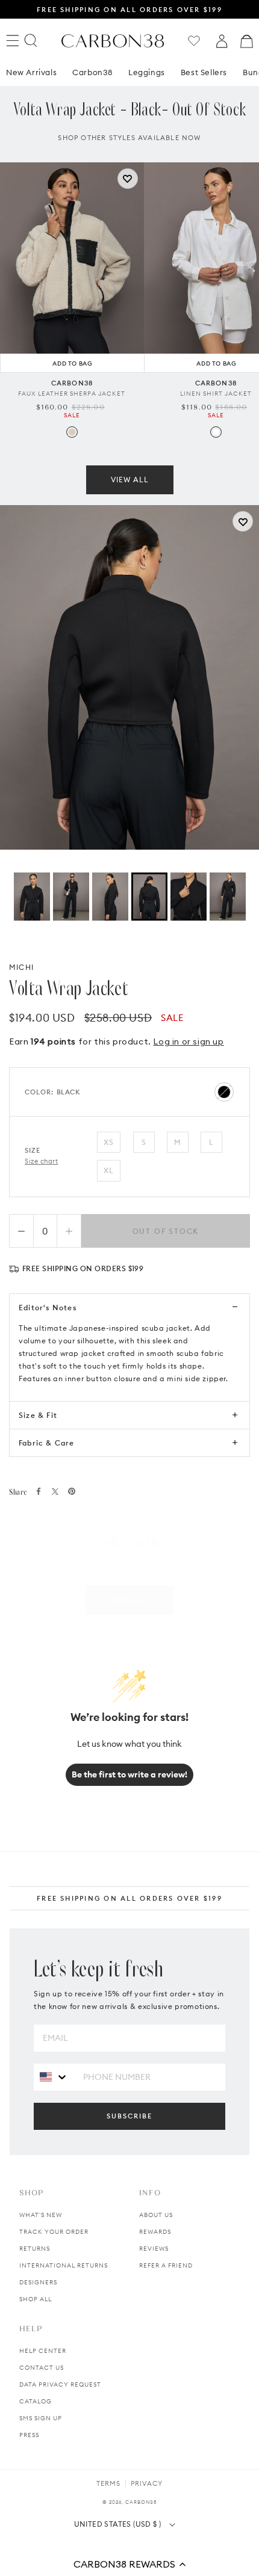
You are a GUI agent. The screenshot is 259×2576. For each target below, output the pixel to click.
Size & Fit (38, 1415)
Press (29, 2435)
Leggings (147, 72)
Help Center (43, 2351)
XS (109, 1142)
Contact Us (42, 2368)
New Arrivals (31, 72)
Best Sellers (204, 72)
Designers (38, 2282)
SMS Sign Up (41, 2418)
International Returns (64, 2265)
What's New (41, 2215)
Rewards (155, 2232)
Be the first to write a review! (129, 1774)
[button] (129, 2564)
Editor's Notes (48, 1308)
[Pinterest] (72, 1491)
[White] (216, 432)
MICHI (21, 967)
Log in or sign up (188, 1041)
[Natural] (72, 432)
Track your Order (54, 2232)
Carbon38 (92, 72)
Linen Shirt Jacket (216, 394)
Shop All (36, 2299)
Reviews (154, 2249)
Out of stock (166, 1231)
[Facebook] (39, 1491)
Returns (35, 2249)
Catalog (36, 2401)
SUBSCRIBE (129, 2116)
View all (130, 480)
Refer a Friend (166, 2265)
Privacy (147, 2483)
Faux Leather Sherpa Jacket (72, 394)
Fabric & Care (47, 1443)
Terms (108, 2483)
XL (109, 1170)
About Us (156, 2215)
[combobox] (54, 2077)
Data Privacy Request (60, 2384)
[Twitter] (55, 1492)
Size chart (42, 1161)
